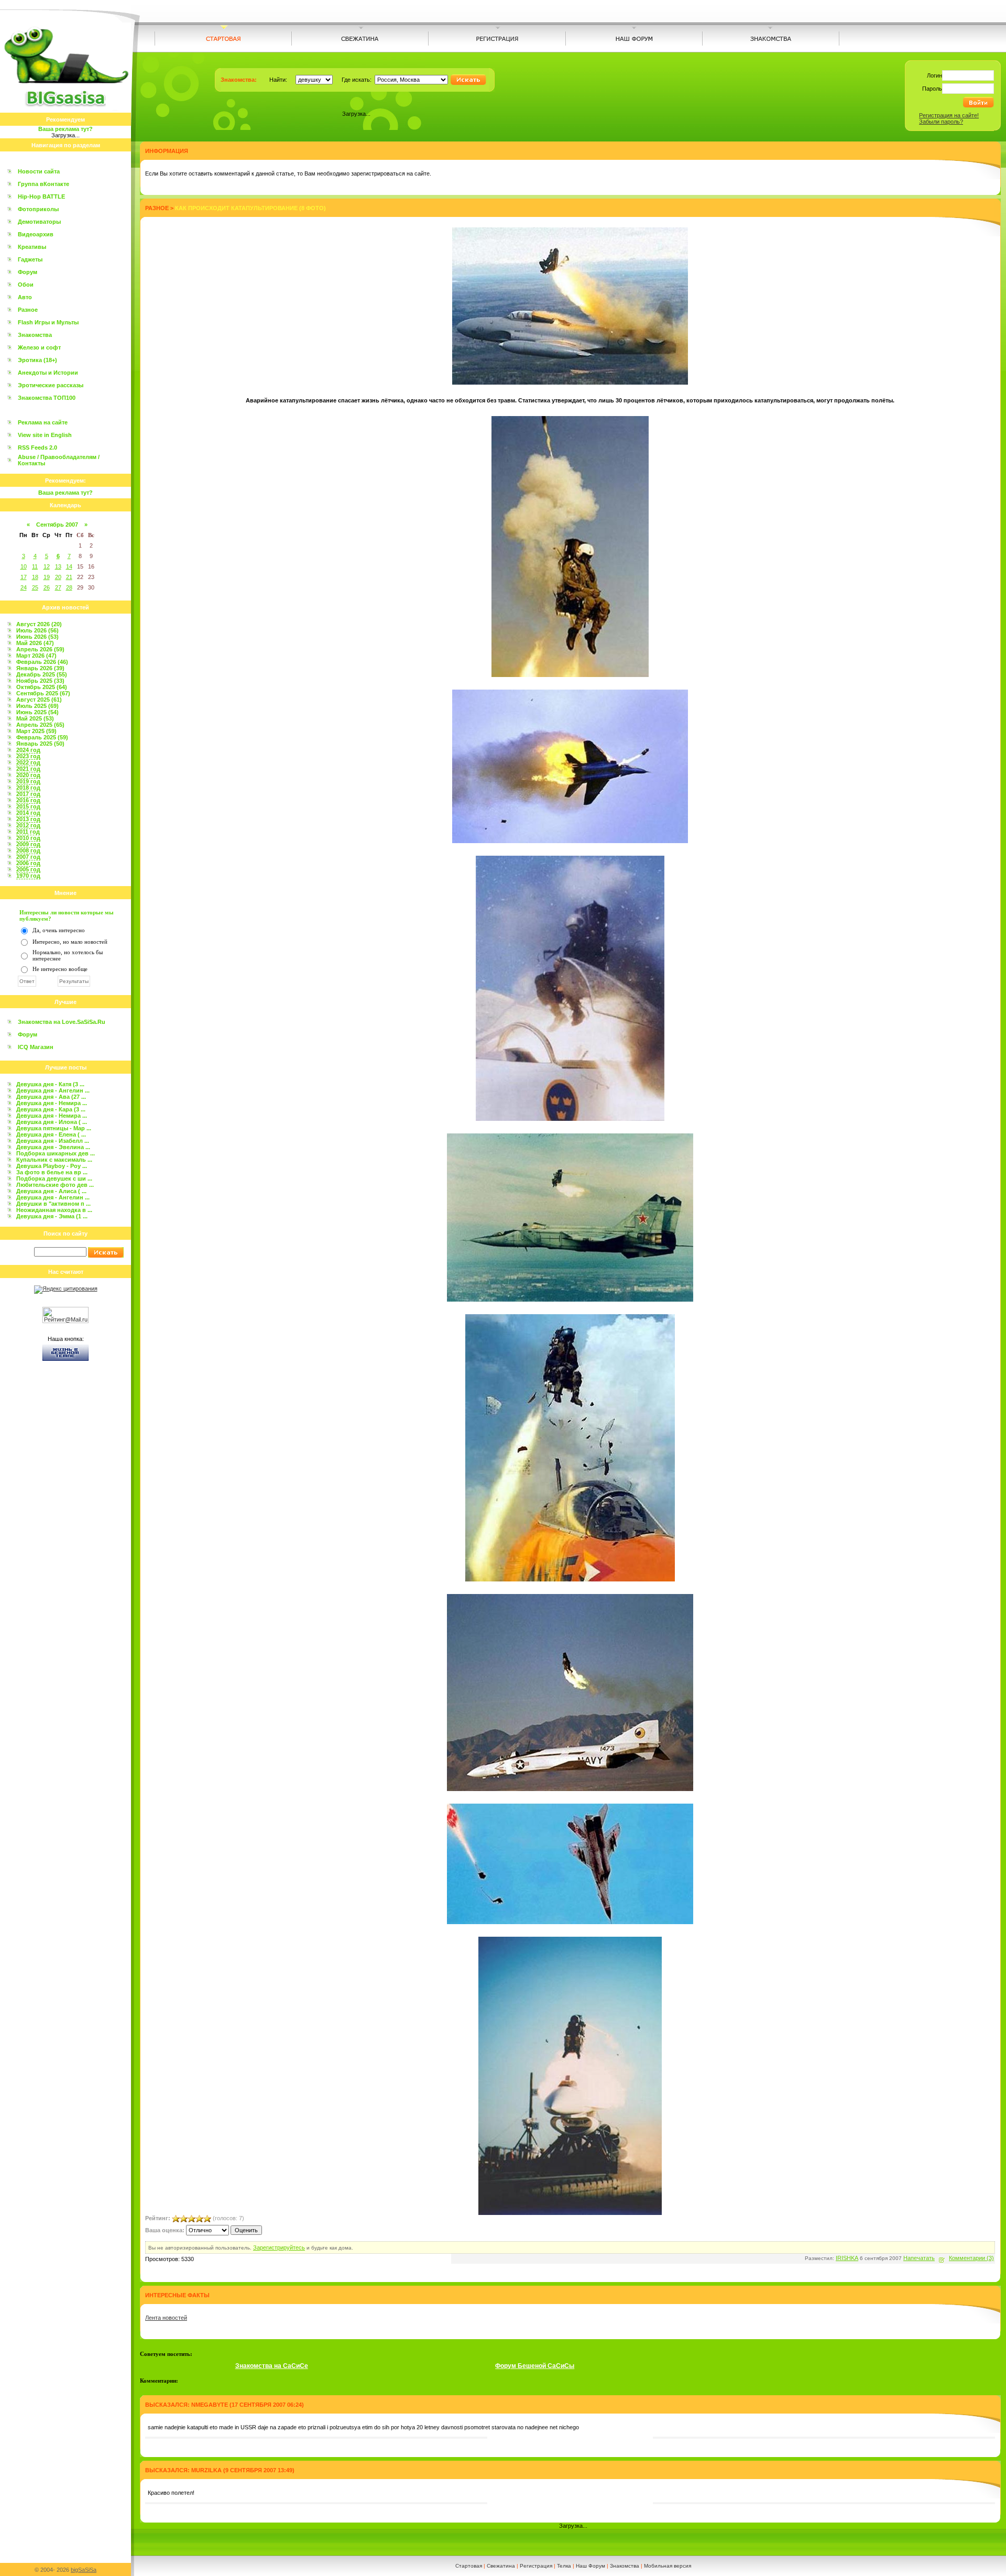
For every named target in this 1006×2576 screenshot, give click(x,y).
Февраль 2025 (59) (42, 737)
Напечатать (919, 2258)
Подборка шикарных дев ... (56, 1153)
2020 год (28, 775)
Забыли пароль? (941, 122)
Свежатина (501, 2566)
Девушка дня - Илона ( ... (52, 1122)
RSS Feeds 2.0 (37, 447)
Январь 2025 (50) (40, 744)
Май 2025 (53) (35, 718)
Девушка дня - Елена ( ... (51, 1134)
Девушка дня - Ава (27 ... (51, 1097)
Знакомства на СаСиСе (272, 2366)
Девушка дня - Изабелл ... (53, 1141)
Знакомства (35, 335)
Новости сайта (39, 171)
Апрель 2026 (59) (40, 649)
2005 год (28, 869)
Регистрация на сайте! (949, 115)
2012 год (28, 825)
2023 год (28, 756)
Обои (26, 285)
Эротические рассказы (51, 385)
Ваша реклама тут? (65, 129)
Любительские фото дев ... (55, 1185)
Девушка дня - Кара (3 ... (51, 1109)
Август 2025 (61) (39, 700)
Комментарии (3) (971, 2258)
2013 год (28, 819)
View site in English (45, 435)
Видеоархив (36, 234)
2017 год (28, 794)
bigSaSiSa (84, 2570)
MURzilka (206, 2470)
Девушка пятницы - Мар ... (54, 1128)
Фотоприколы (38, 209)
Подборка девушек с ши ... (54, 1178)
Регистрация (536, 2566)
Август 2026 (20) (39, 624)
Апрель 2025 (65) (40, 725)
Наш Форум (591, 2566)
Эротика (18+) (37, 360)
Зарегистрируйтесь (279, 2247)
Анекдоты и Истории (48, 373)
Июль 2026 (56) (37, 630)
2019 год (28, 781)
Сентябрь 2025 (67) (43, 693)
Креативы (32, 247)
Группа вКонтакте (43, 184)
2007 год (28, 857)
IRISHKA (847, 2258)
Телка (564, 2566)
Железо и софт (39, 347)
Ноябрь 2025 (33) (40, 681)
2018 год (28, 788)
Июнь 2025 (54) (37, 712)
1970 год (28, 876)
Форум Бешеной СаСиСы (535, 2366)
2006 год (28, 863)
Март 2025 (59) (36, 731)
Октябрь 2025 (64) (42, 687)
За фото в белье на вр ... (52, 1172)
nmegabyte (210, 2405)
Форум (28, 272)
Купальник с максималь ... (54, 1160)
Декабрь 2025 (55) (42, 674)
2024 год (28, 750)
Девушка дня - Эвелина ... (53, 1147)
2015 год (28, 806)
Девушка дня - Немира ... (52, 1103)
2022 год (28, 762)
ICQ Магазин (36, 1047)
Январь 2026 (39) (40, 668)
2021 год (28, 769)
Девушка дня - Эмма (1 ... (52, 1216)
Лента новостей (166, 2318)
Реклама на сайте (43, 422)
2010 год (28, 838)
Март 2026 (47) (36, 656)
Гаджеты (30, 259)
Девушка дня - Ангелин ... (53, 1090)
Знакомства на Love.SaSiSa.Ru (62, 1022)
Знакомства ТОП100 (47, 398)
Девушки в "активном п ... (53, 1204)
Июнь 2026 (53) (37, 637)
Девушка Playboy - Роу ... (52, 1166)
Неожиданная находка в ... (54, 1210)
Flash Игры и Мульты (48, 322)
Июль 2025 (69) (37, 706)
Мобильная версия (668, 2566)
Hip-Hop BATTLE (41, 197)
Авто (25, 297)
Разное (28, 310)
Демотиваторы (39, 222)
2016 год (28, 800)
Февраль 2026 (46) (42, 662)
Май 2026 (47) (35, 643)
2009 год (28, 844)
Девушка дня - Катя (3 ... (50, 1084)
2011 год (28, 832)
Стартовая (469, 2566)
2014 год (28, 813)
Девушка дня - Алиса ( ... (51, 1191)
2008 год (28, 850)
